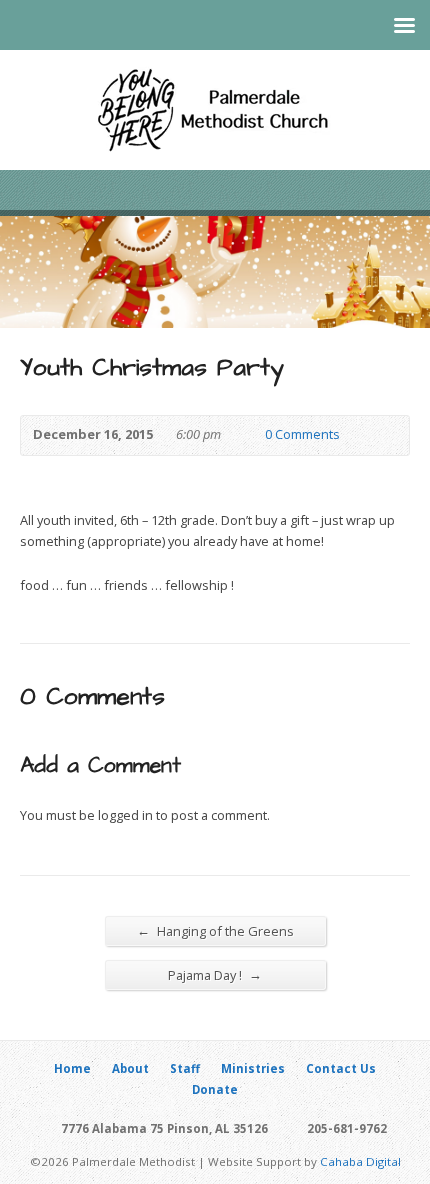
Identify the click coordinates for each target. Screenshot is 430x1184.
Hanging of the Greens (215, 930)
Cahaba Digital (360, 1161)
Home (72, 1068)
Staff (185, 1068)
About (130, 1068)
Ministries (253, 1068)
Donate (215, 1089)
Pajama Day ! (215, 974)
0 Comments (248, 435)
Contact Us (341, 1068)
